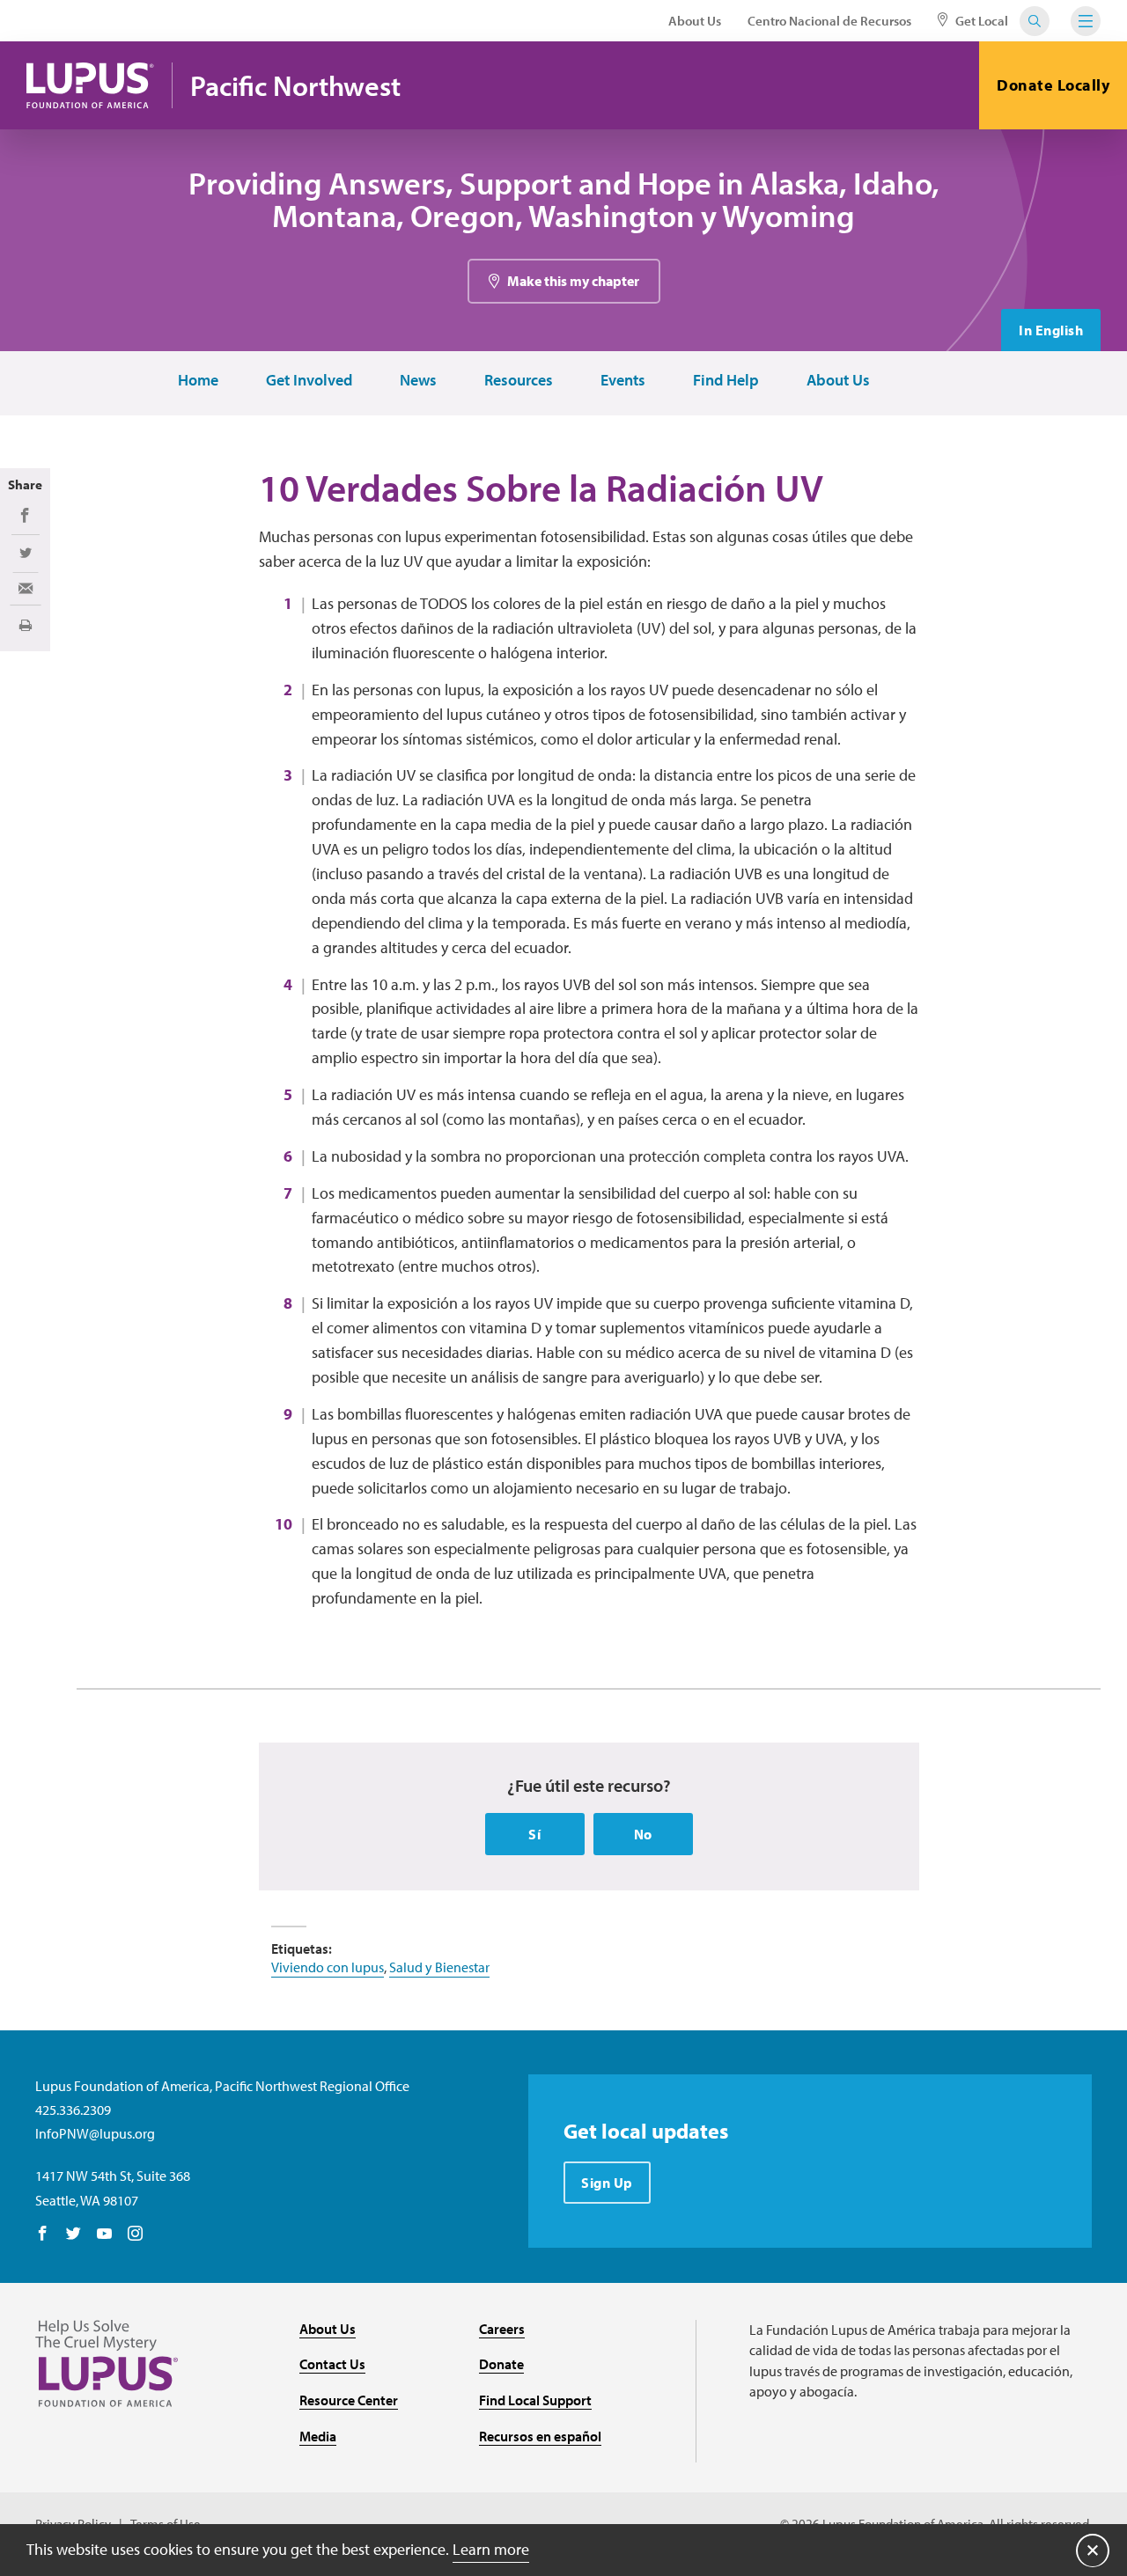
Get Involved (309, 381)
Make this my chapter (573, 281)
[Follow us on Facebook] (43, 2235)
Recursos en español (540, 2436)
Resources (519, 381)
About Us (695, 21)
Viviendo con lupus (328, 1967)
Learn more (491, 2549)
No (643, 1834)
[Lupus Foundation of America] (90, 85)
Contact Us (332, 2364)
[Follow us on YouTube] (104, 2235)
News (418, 381)
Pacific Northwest (295, 86)
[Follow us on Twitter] (74, 2235)
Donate (501, 2364)
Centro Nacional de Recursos (829, 21)
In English (1051, 330)
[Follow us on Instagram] (135, 2235)
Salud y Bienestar (439, 1967)
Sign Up (607, 2183)
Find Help (726, 381)
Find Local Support (535, 2400)
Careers (502, 2329)
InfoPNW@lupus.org (95, 2133)
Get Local (980, 21)
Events (623, 381)
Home (198, 381)
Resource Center (349, 2400)
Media (318, 2436)
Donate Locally (1053, 85)
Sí (534, 1834)
